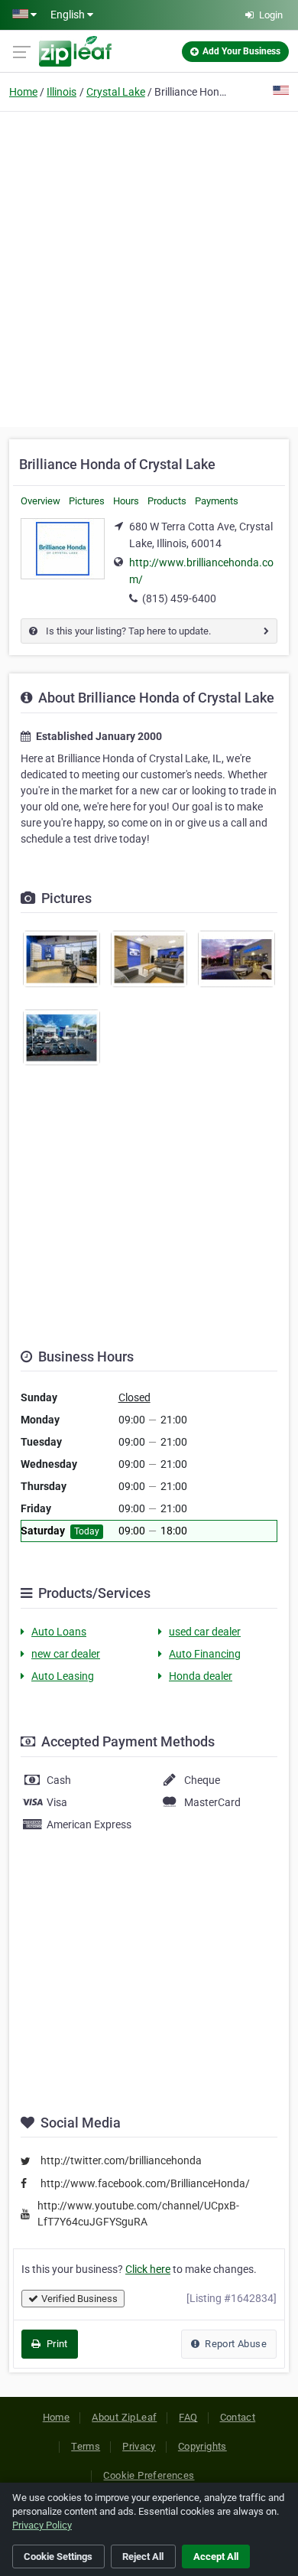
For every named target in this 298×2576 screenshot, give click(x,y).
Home (23, 92)
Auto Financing (205, 1654)
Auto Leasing (63, 1676)
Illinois (62, 92)
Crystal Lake (116, 92)
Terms (86, 2446)
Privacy (139, 2446)
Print (55, 2344)
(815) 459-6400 (179, 598)
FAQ (188, 2417)
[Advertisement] (149, 267)
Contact (238, 2417)
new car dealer (66, 1654)
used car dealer (205, 1632)
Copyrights (202, 2446)
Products (167, 501)
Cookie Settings (58, 2556)
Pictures (87, 501)
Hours (126, 501)
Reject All (143, 2556)
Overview (40, 501)
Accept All (216, 2556)
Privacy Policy (42, 2525)
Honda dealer (201, 1676)
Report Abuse (235, 2344)
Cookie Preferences (149, 2475)
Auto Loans (59, 1632)
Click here (148, 2269)
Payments (217, 501)
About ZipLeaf (124, 2417)
